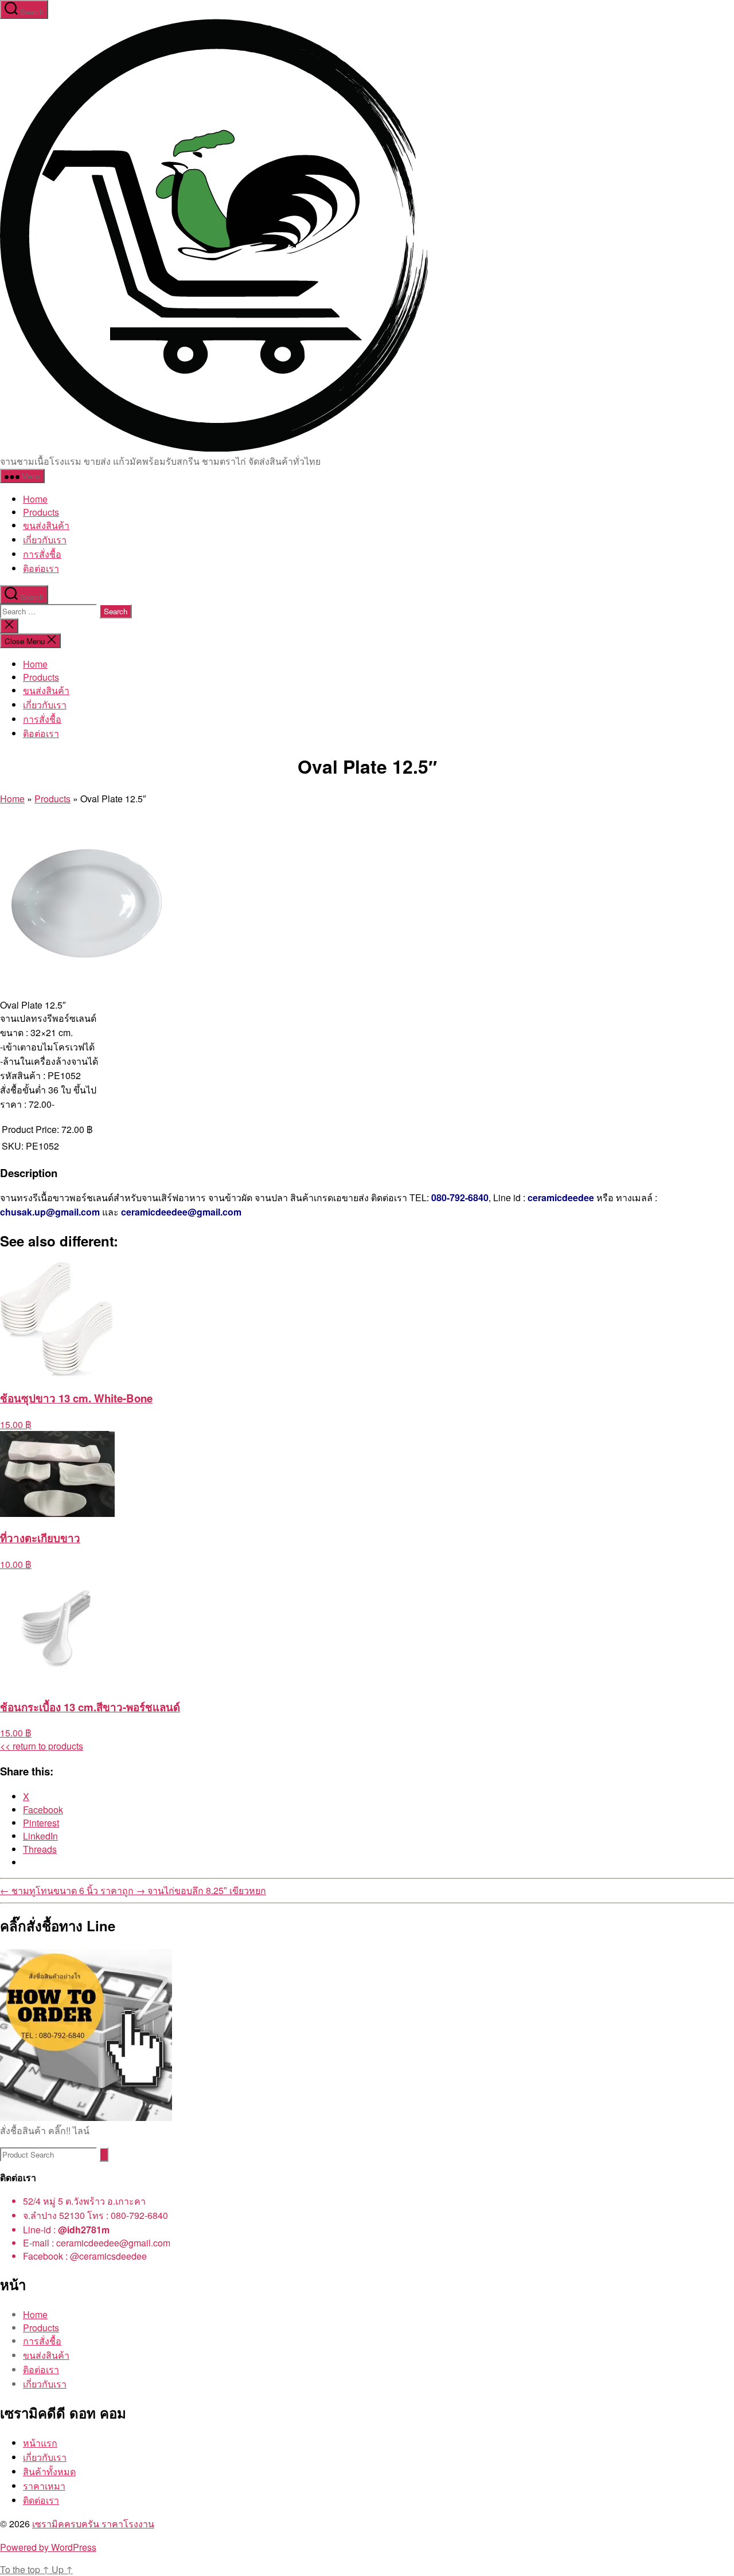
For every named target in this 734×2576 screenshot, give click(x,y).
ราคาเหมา (44, 2486)
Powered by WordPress (48, 2547)
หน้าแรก (40, 2443)
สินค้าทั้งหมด (49, 2471)
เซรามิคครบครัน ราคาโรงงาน (93, 2524)
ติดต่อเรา (41, 2500)
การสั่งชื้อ (42, 554)
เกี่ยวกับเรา (45, 540)
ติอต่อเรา (41, 568)
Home (35, 499)
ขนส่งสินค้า (46, 525)
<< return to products (42, 1746)
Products (41, 512)
